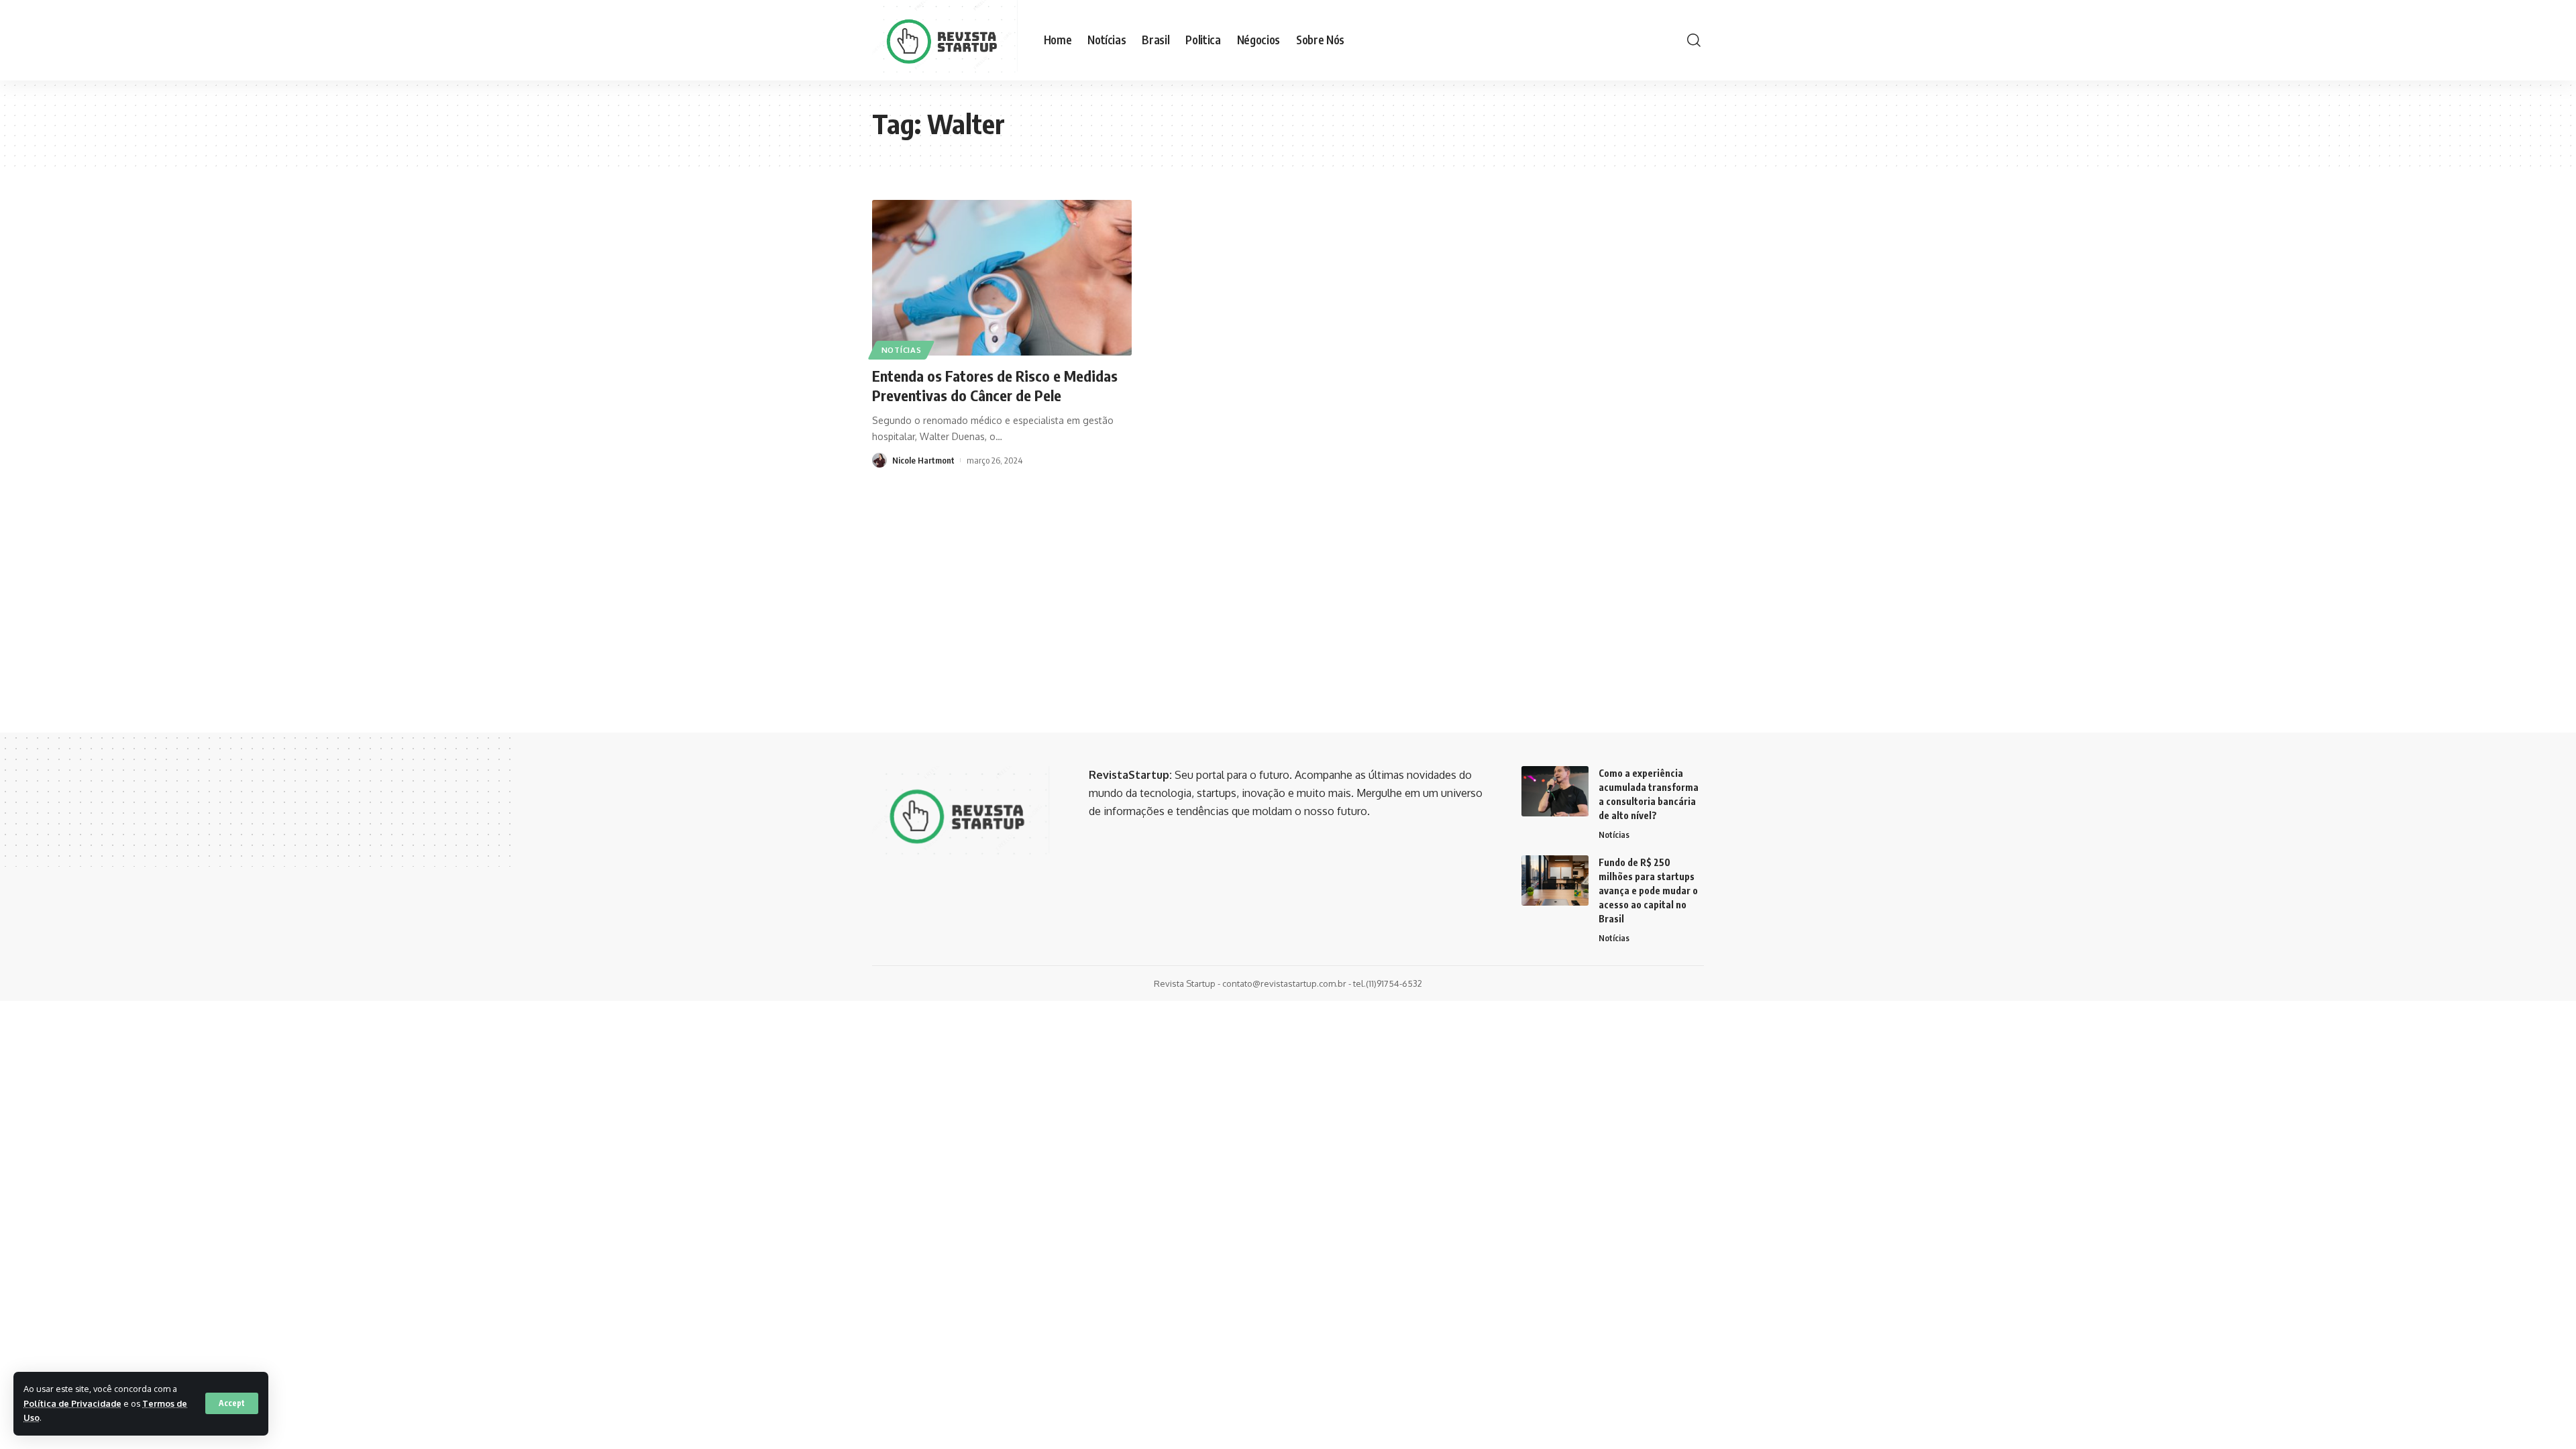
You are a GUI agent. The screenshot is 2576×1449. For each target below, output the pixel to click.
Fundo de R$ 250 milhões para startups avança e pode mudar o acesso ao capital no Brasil (1648, 891)
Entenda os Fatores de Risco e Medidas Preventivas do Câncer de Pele (995, 385)
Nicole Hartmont (923, 460)
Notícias (902, 350)
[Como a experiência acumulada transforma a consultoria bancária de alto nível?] (1555, 791)
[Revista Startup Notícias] (947, 40)
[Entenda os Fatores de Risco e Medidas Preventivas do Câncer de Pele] (1002, 278)
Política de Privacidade (72, 1403)
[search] (1694, 40)
